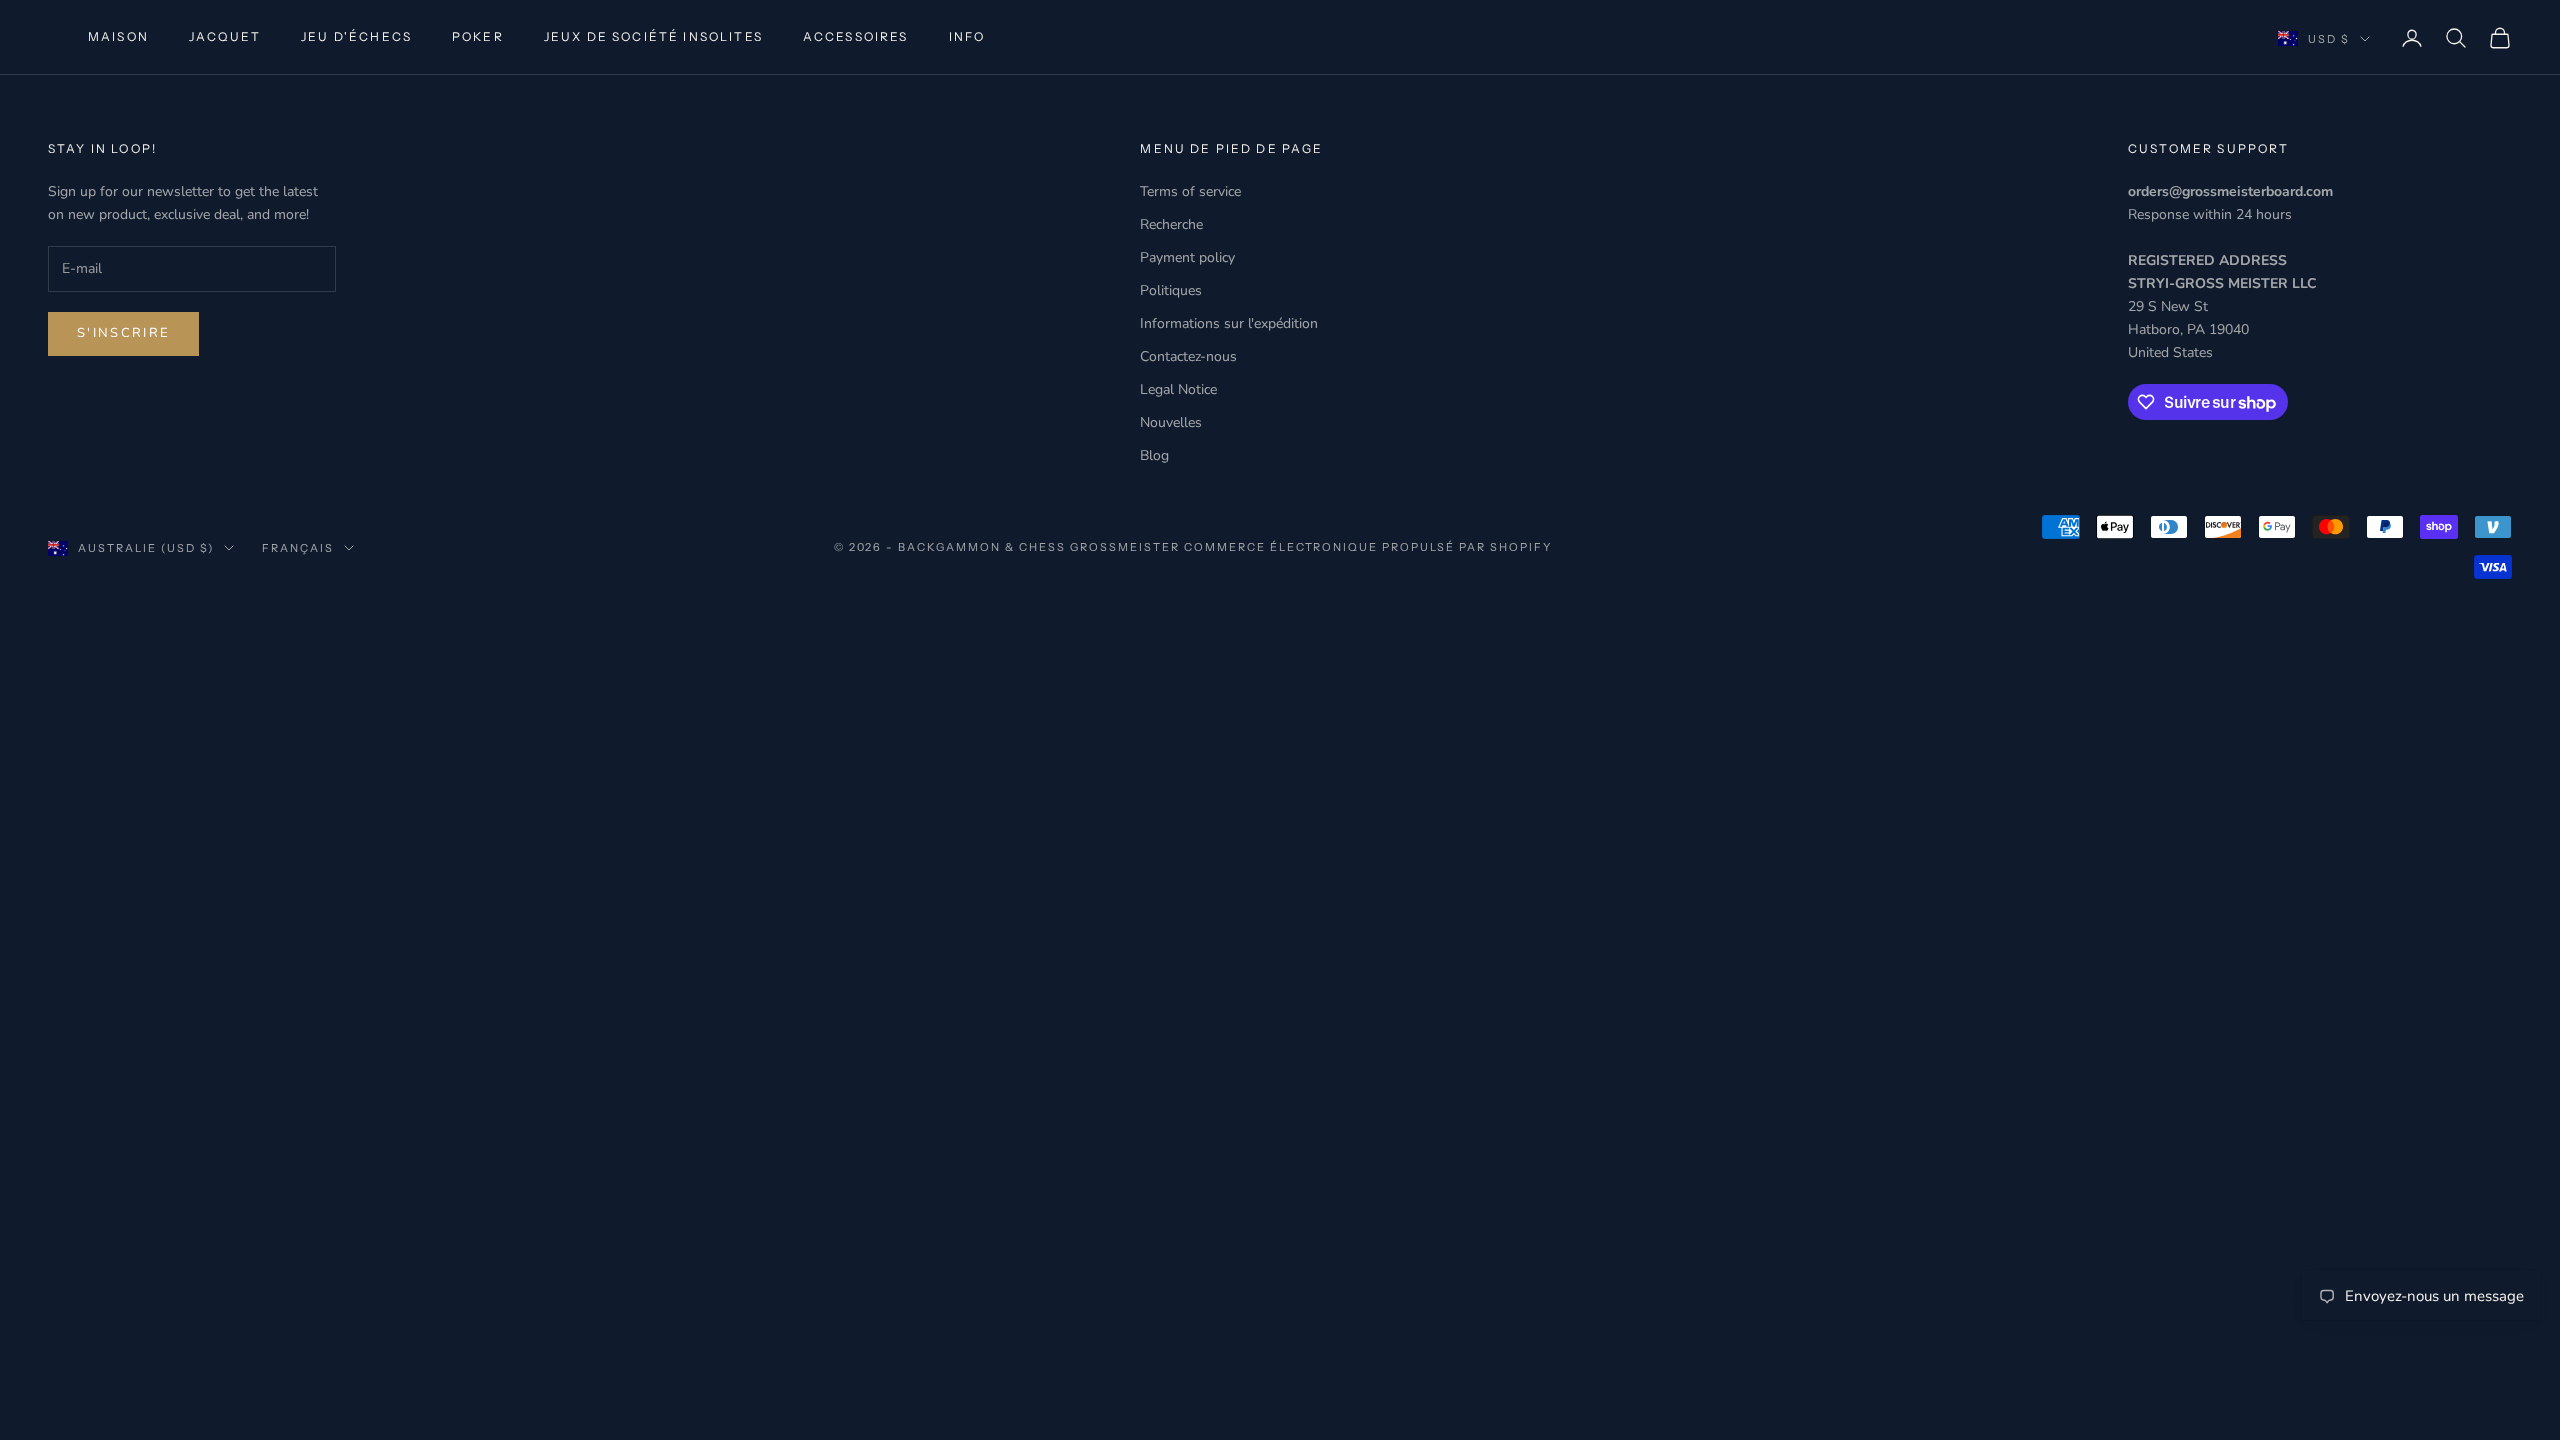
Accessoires (856, 36)
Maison (118, 36)
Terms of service (1190, 191)
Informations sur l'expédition (1229, 323)
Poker (478, 36)
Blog (1154, 455)
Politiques (1171, 290)
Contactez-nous (1188, 356)
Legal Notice (1178, 389)
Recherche (1171, 224)
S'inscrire (123, 333)
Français (298, 548)
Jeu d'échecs (356, 36)
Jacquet (225, 36)
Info (967, 36)
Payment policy (1187, 257)
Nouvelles (1171, 422)
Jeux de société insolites (653, 36)
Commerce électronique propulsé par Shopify (1368, 547)
